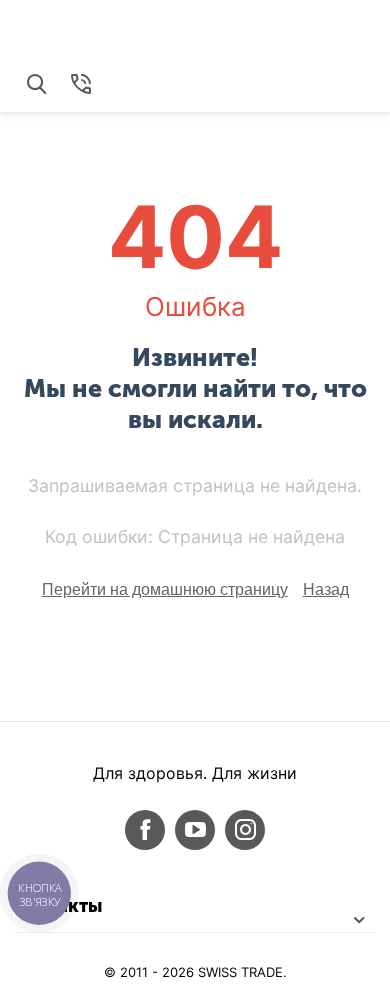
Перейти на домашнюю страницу (165, 589)
